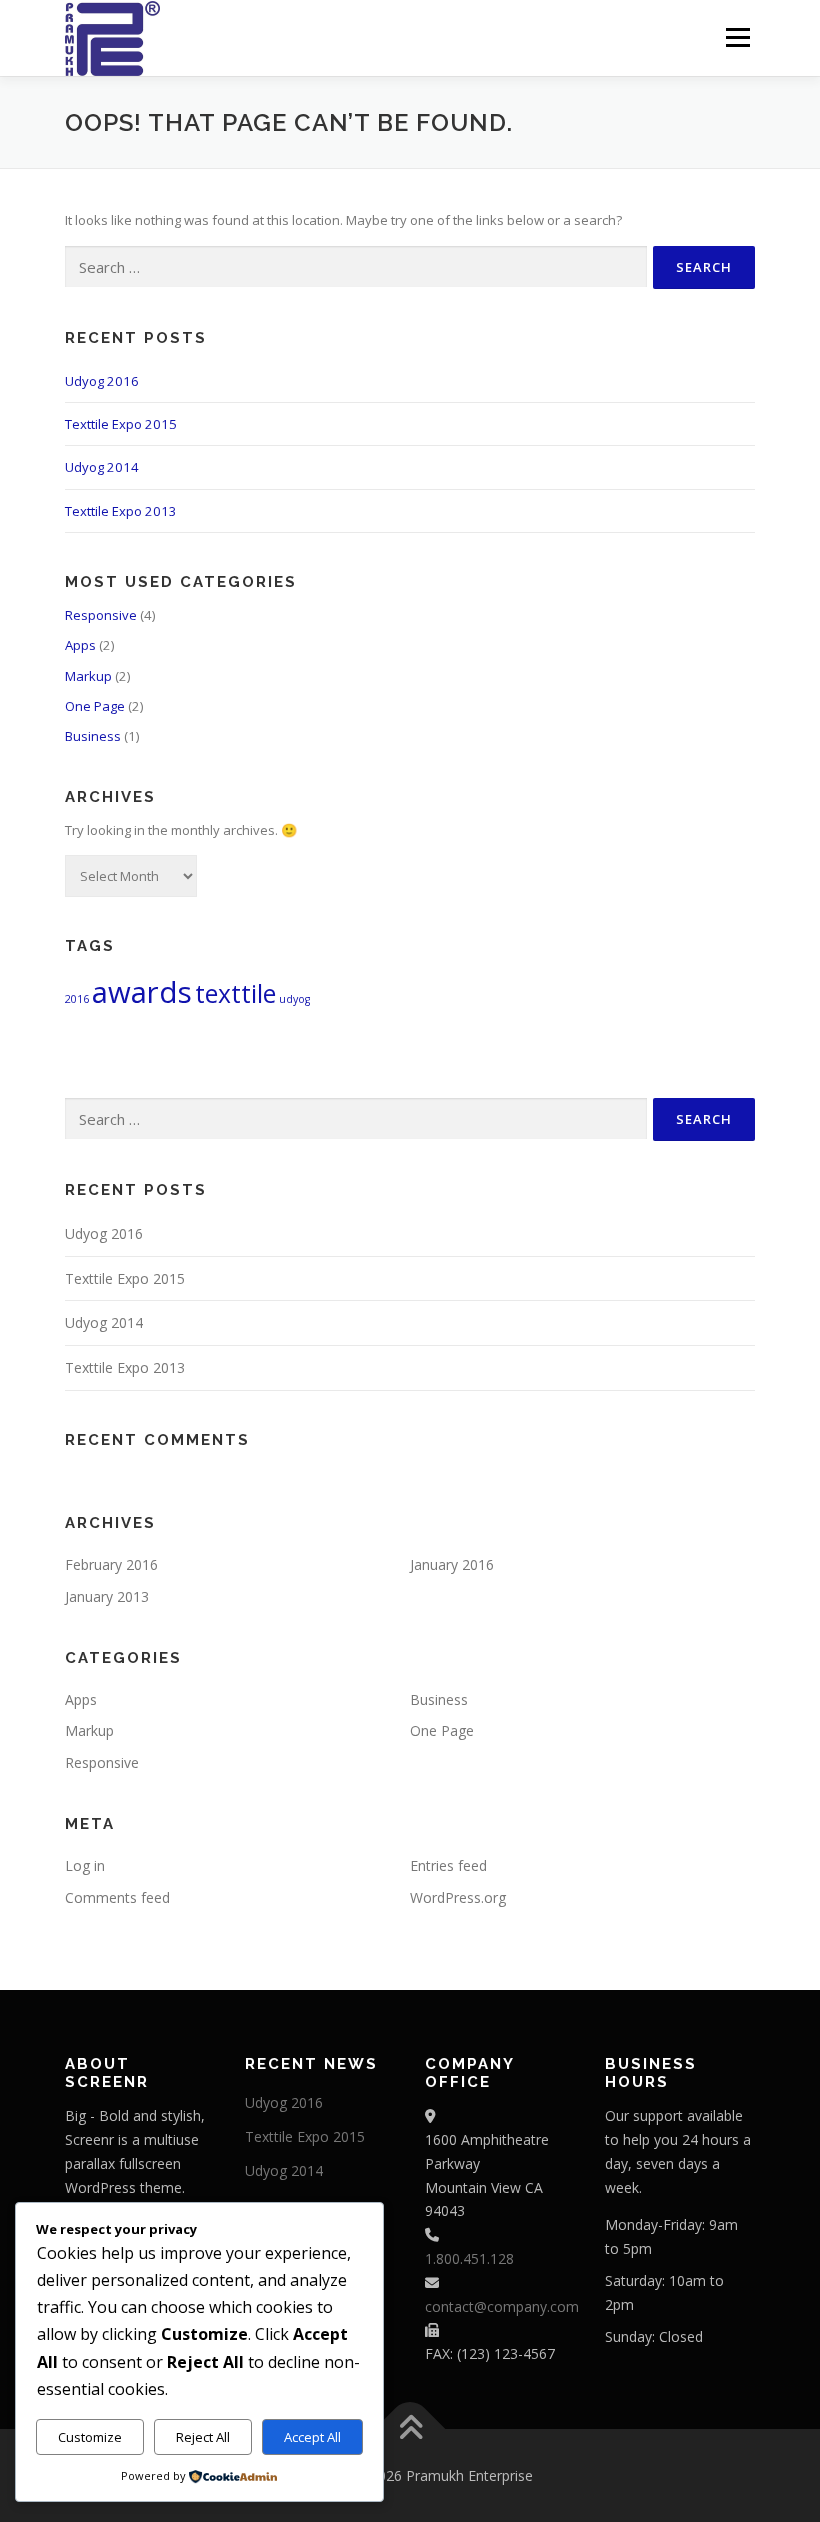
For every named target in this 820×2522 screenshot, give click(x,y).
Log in (85, 1865)
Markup (88, 676)
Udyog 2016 (102, 381)
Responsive (101, 615)
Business (93, 736)
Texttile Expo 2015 (121, 424)
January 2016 (452, 1564)
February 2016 (111, 1564)
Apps (80, 645)
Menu (737, 37)
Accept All (312, 2437)
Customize (90, 2437)
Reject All (203, 2437)
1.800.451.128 (469, 2258)
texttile (235, 993)
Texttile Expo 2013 (121, 511)
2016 (77, 999)
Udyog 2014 (102, 467)
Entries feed (448, 1865)
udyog (294, 999)
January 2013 (107, 1596)
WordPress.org (458, 1897)
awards (142, 992)
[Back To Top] (410, 2428)
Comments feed (117, 1897)
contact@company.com (502, 2306)
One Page (95, 706)
